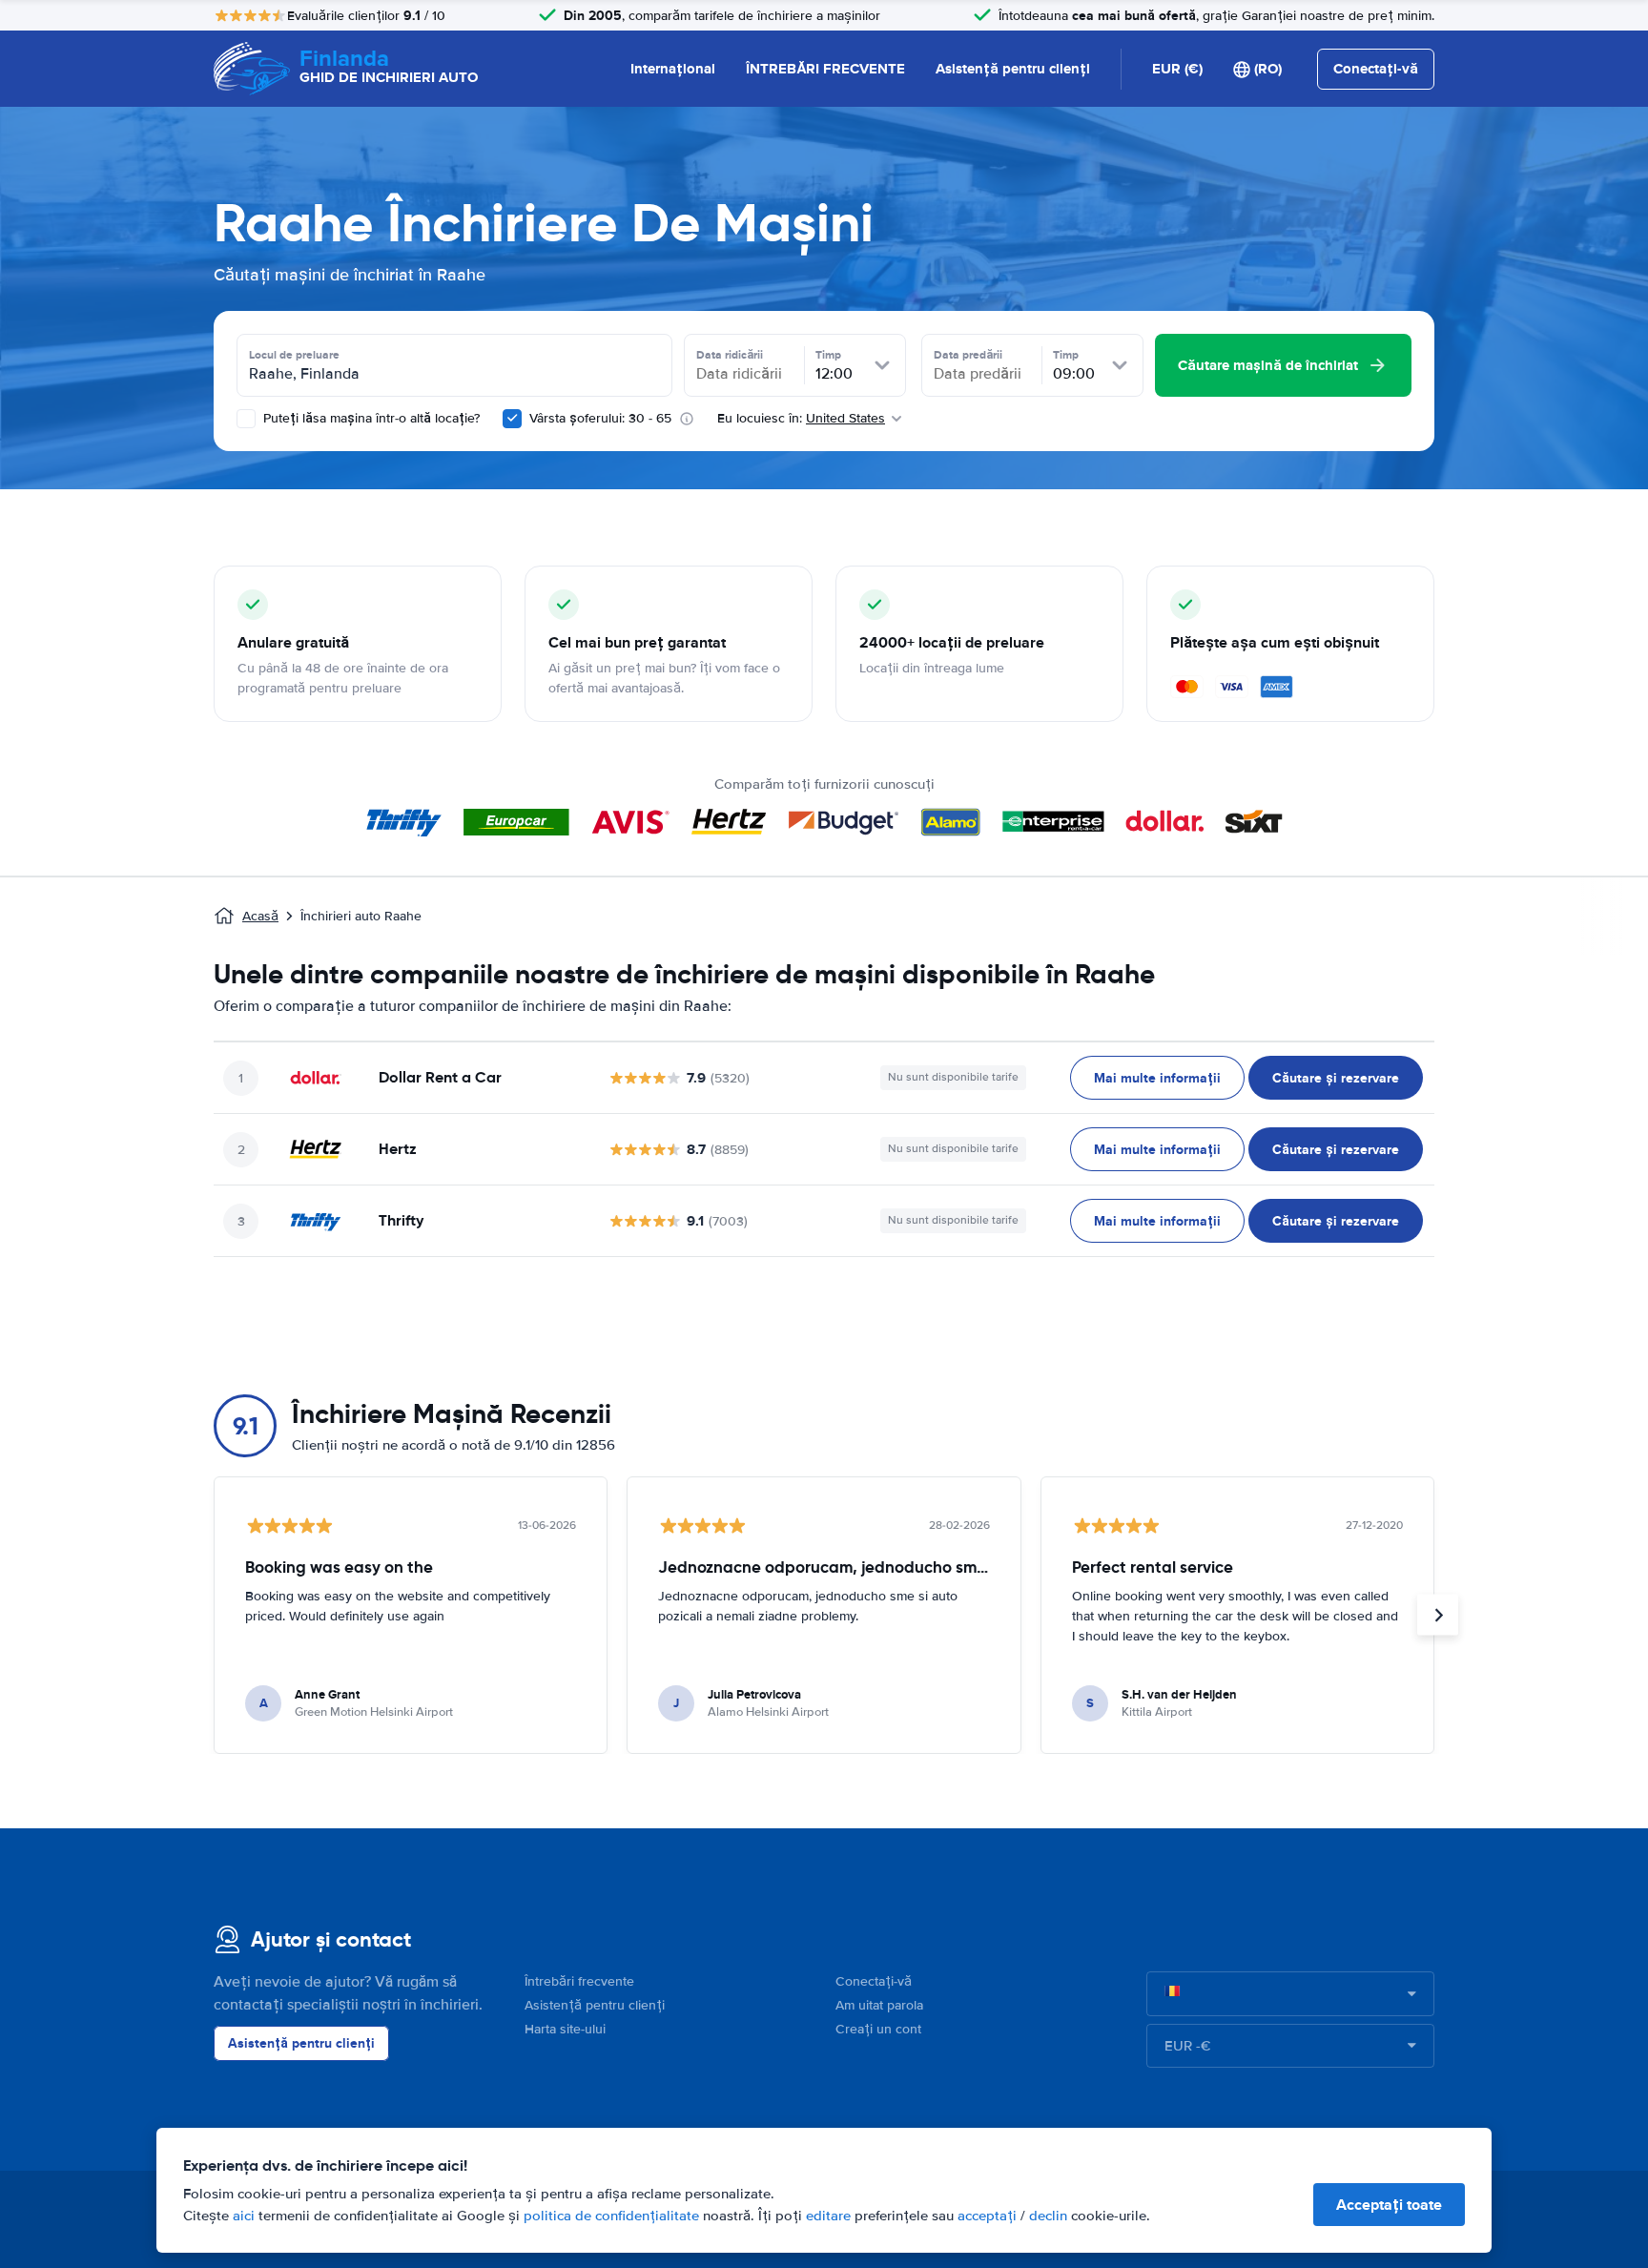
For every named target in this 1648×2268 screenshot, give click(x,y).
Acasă (260, 916)
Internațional (673, 69)
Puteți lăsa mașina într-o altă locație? (370, 418)
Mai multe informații (1157, 1078)
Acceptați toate (1389, 2205)
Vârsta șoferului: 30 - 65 (600, 418)
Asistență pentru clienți (1013, 69)
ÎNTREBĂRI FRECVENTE (825, 69)
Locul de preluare (294, 355)
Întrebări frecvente (579, 1981)
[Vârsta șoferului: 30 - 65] (512, 419)
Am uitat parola (879, 2005)
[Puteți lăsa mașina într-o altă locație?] (246, 419)
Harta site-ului (565, 2029)
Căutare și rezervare (1336, 1078)
